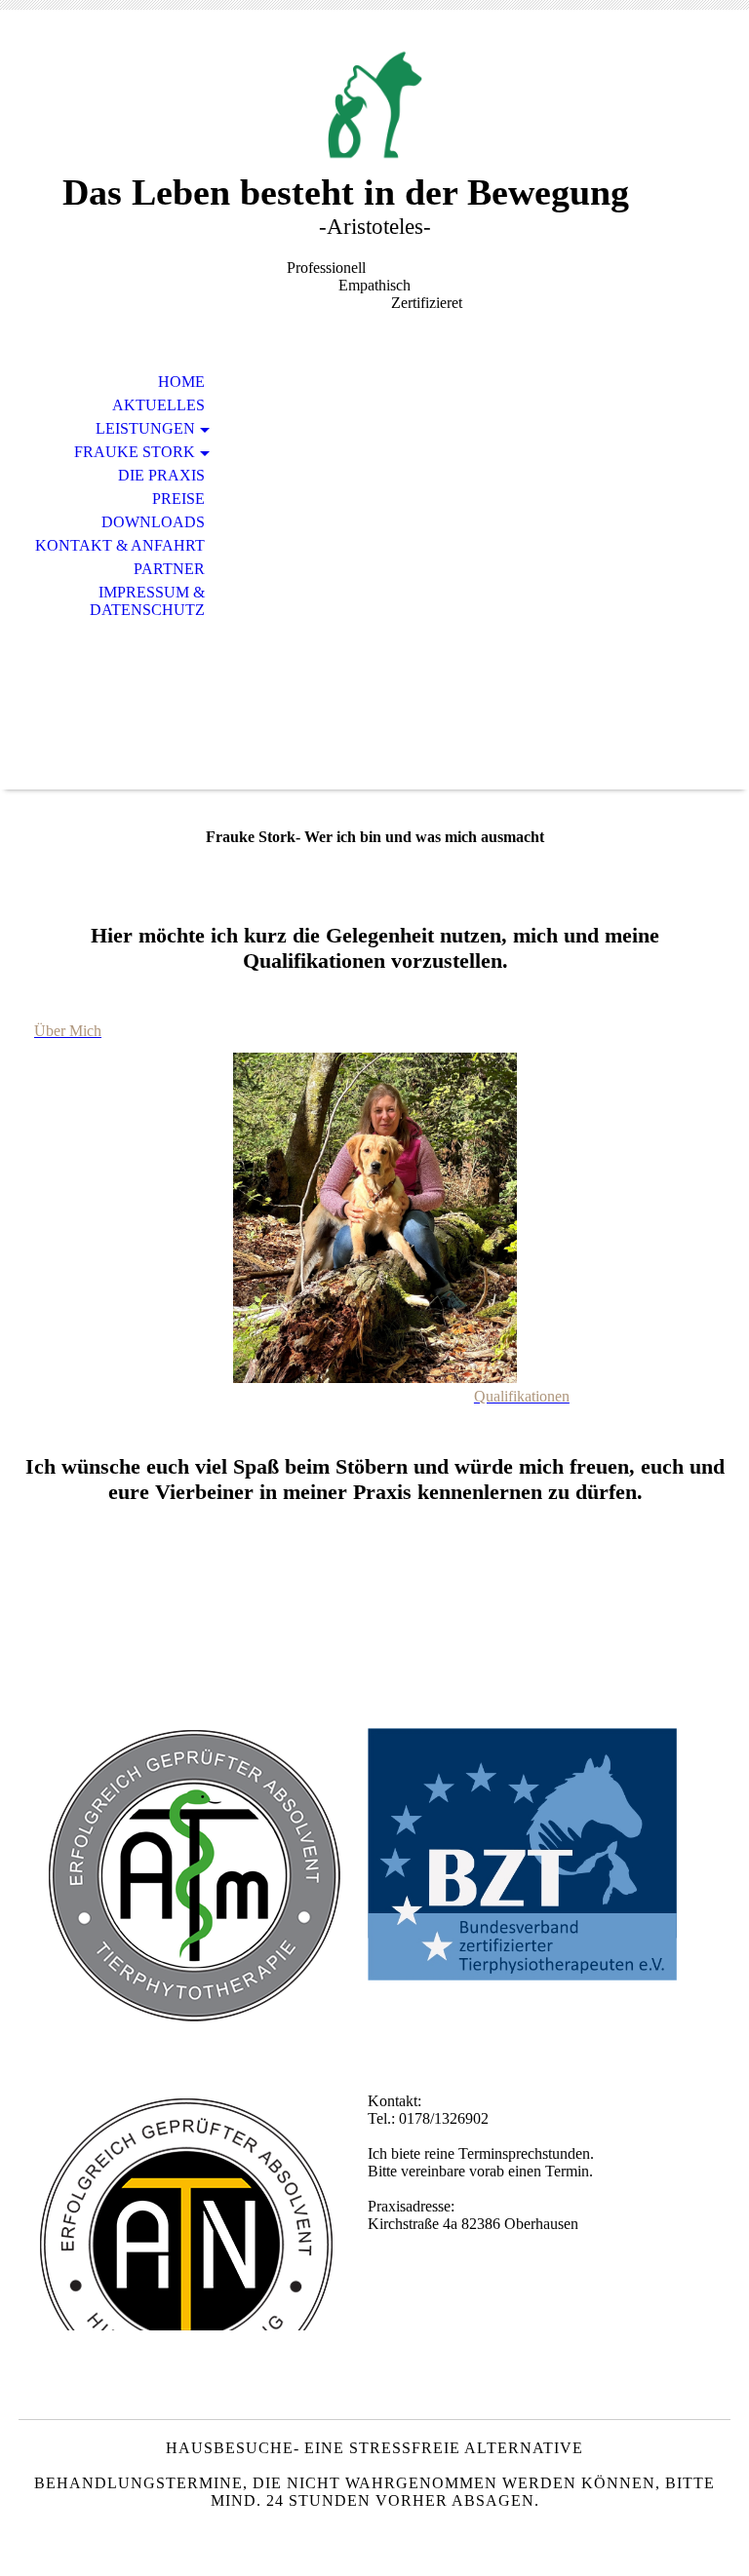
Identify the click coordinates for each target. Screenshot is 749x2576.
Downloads (153, 522)
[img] (374, 105)
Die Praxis (161, 475)
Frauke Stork (135, 452)
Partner (169, 569)
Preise (178, 499)
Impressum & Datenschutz (147, 601)
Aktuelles (158, 405)
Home (181, 382)
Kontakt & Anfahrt (120, 545)
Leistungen (145, 428)
